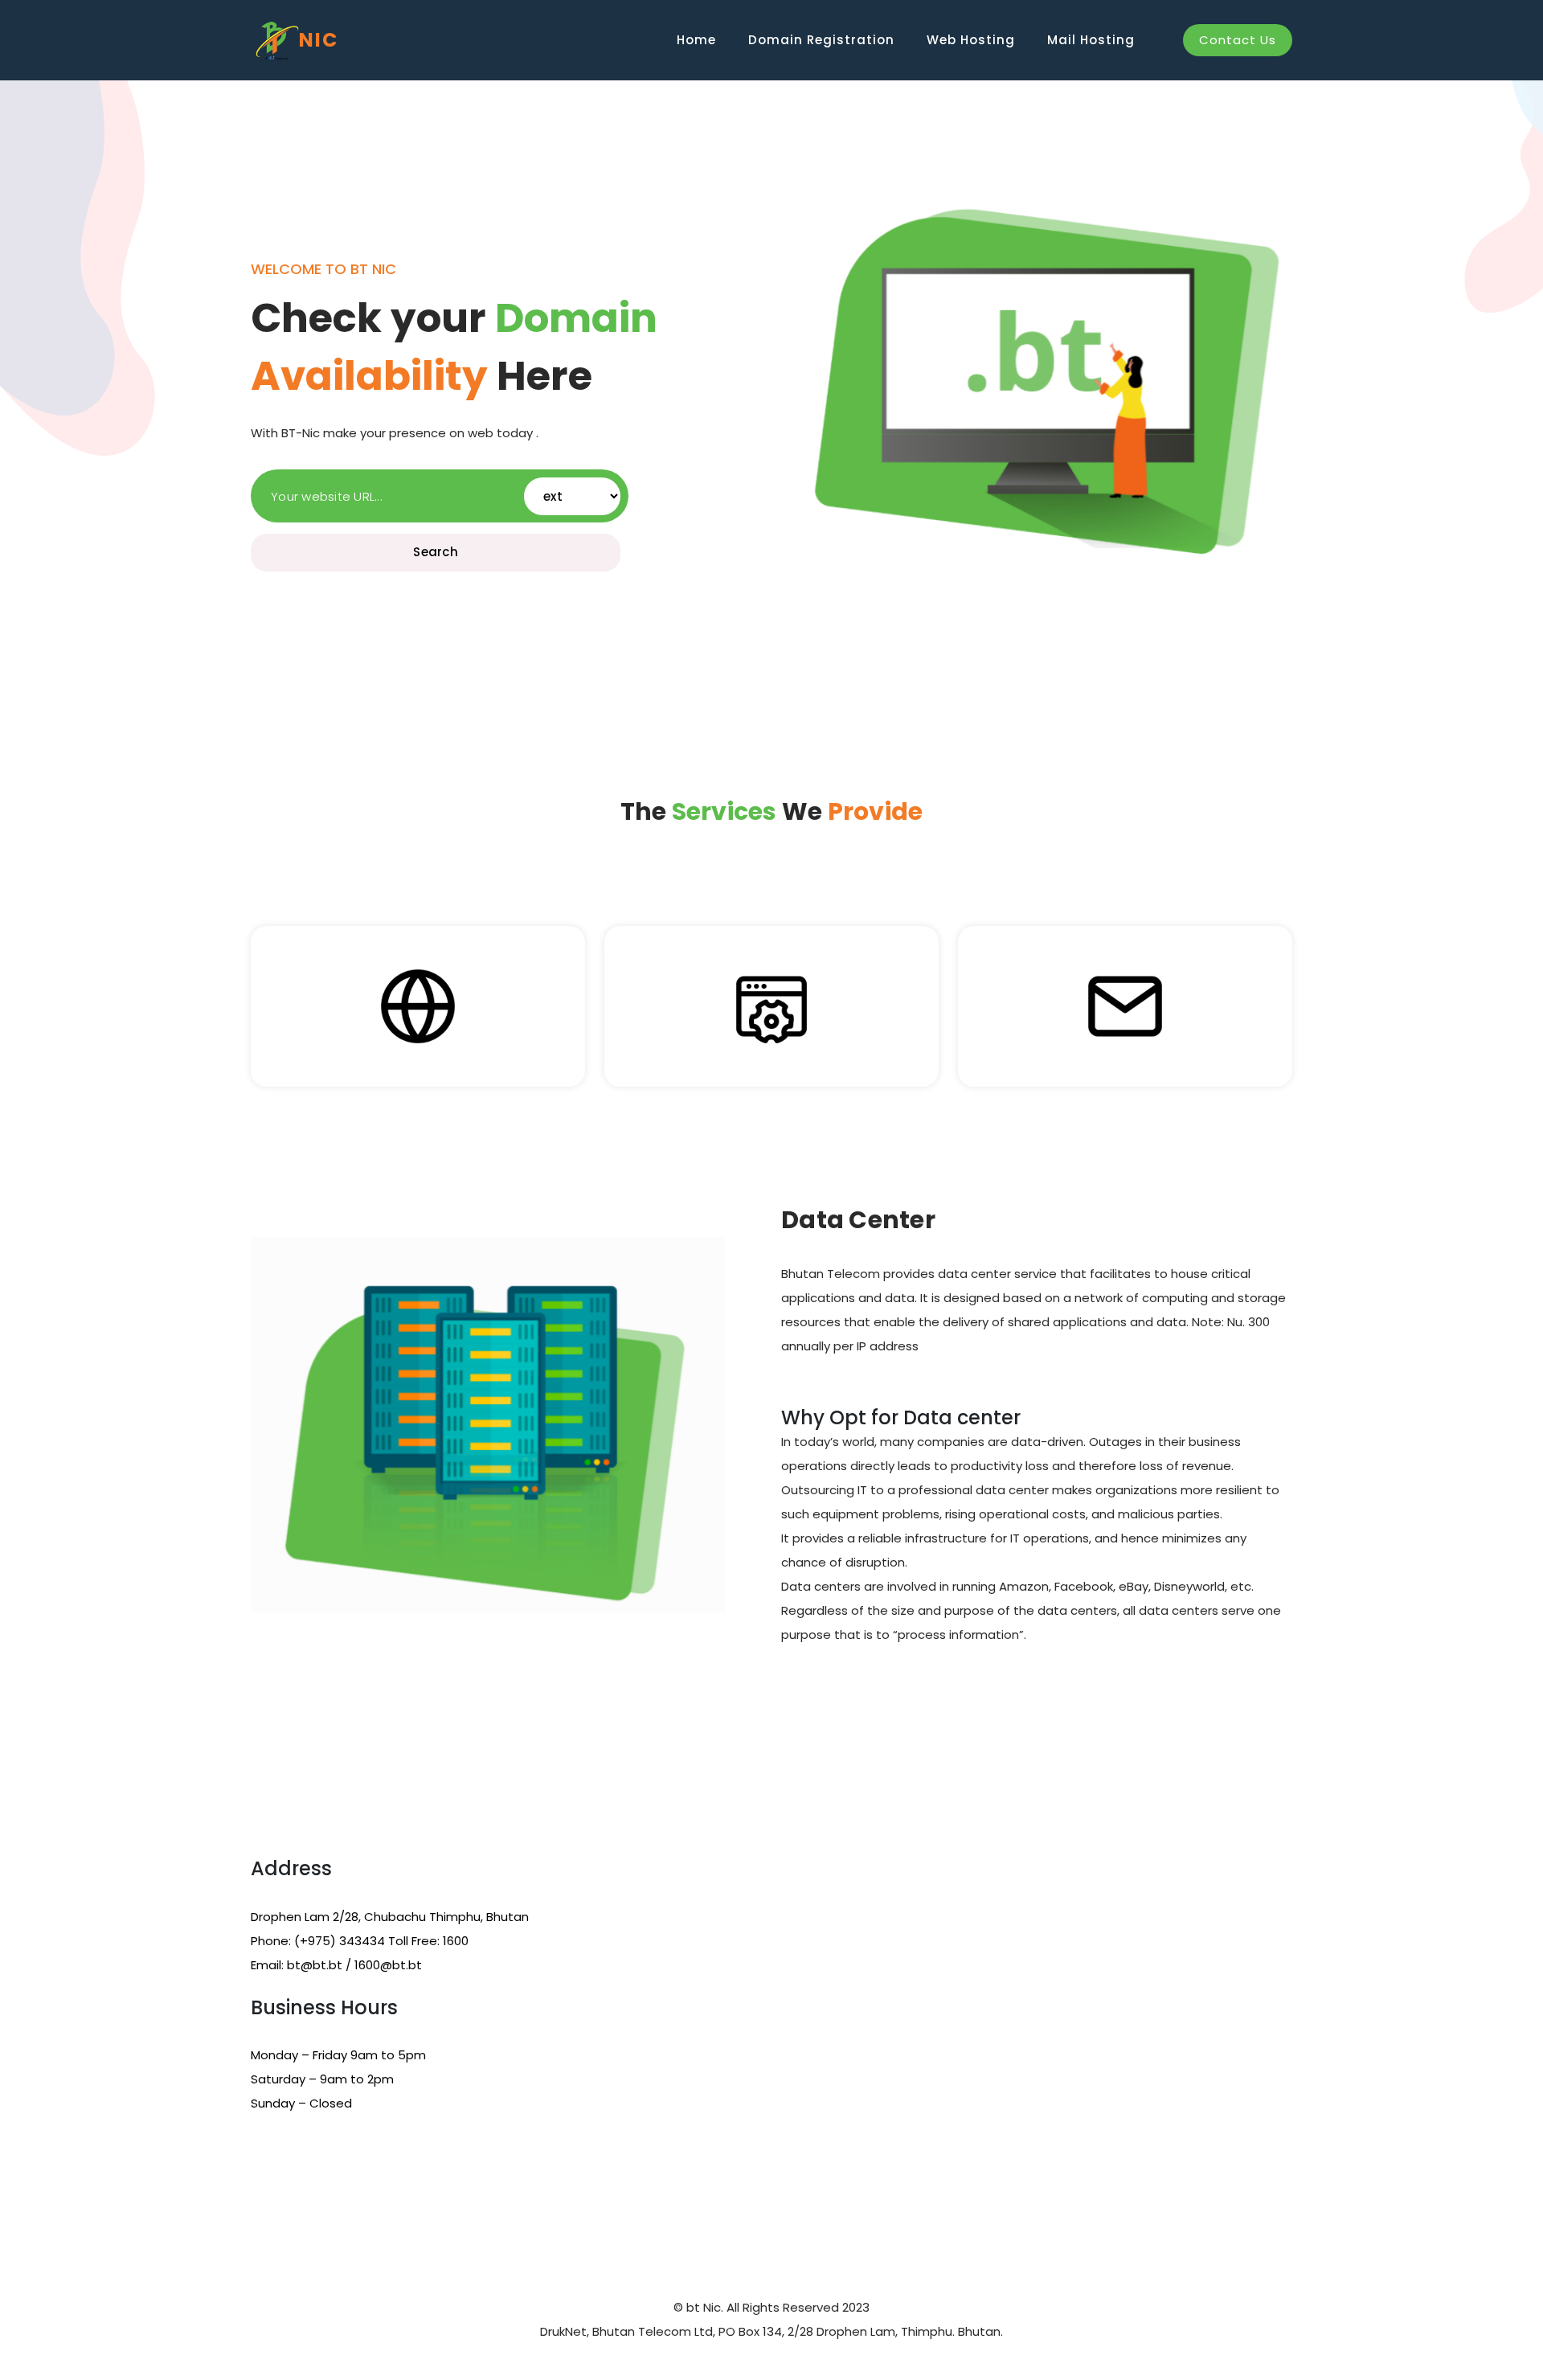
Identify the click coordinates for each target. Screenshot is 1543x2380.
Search (436, 552)
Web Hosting (971, 40)
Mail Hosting (1091, 40)
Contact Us (1238, 40)
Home (696, 40)
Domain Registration (821, 40)
